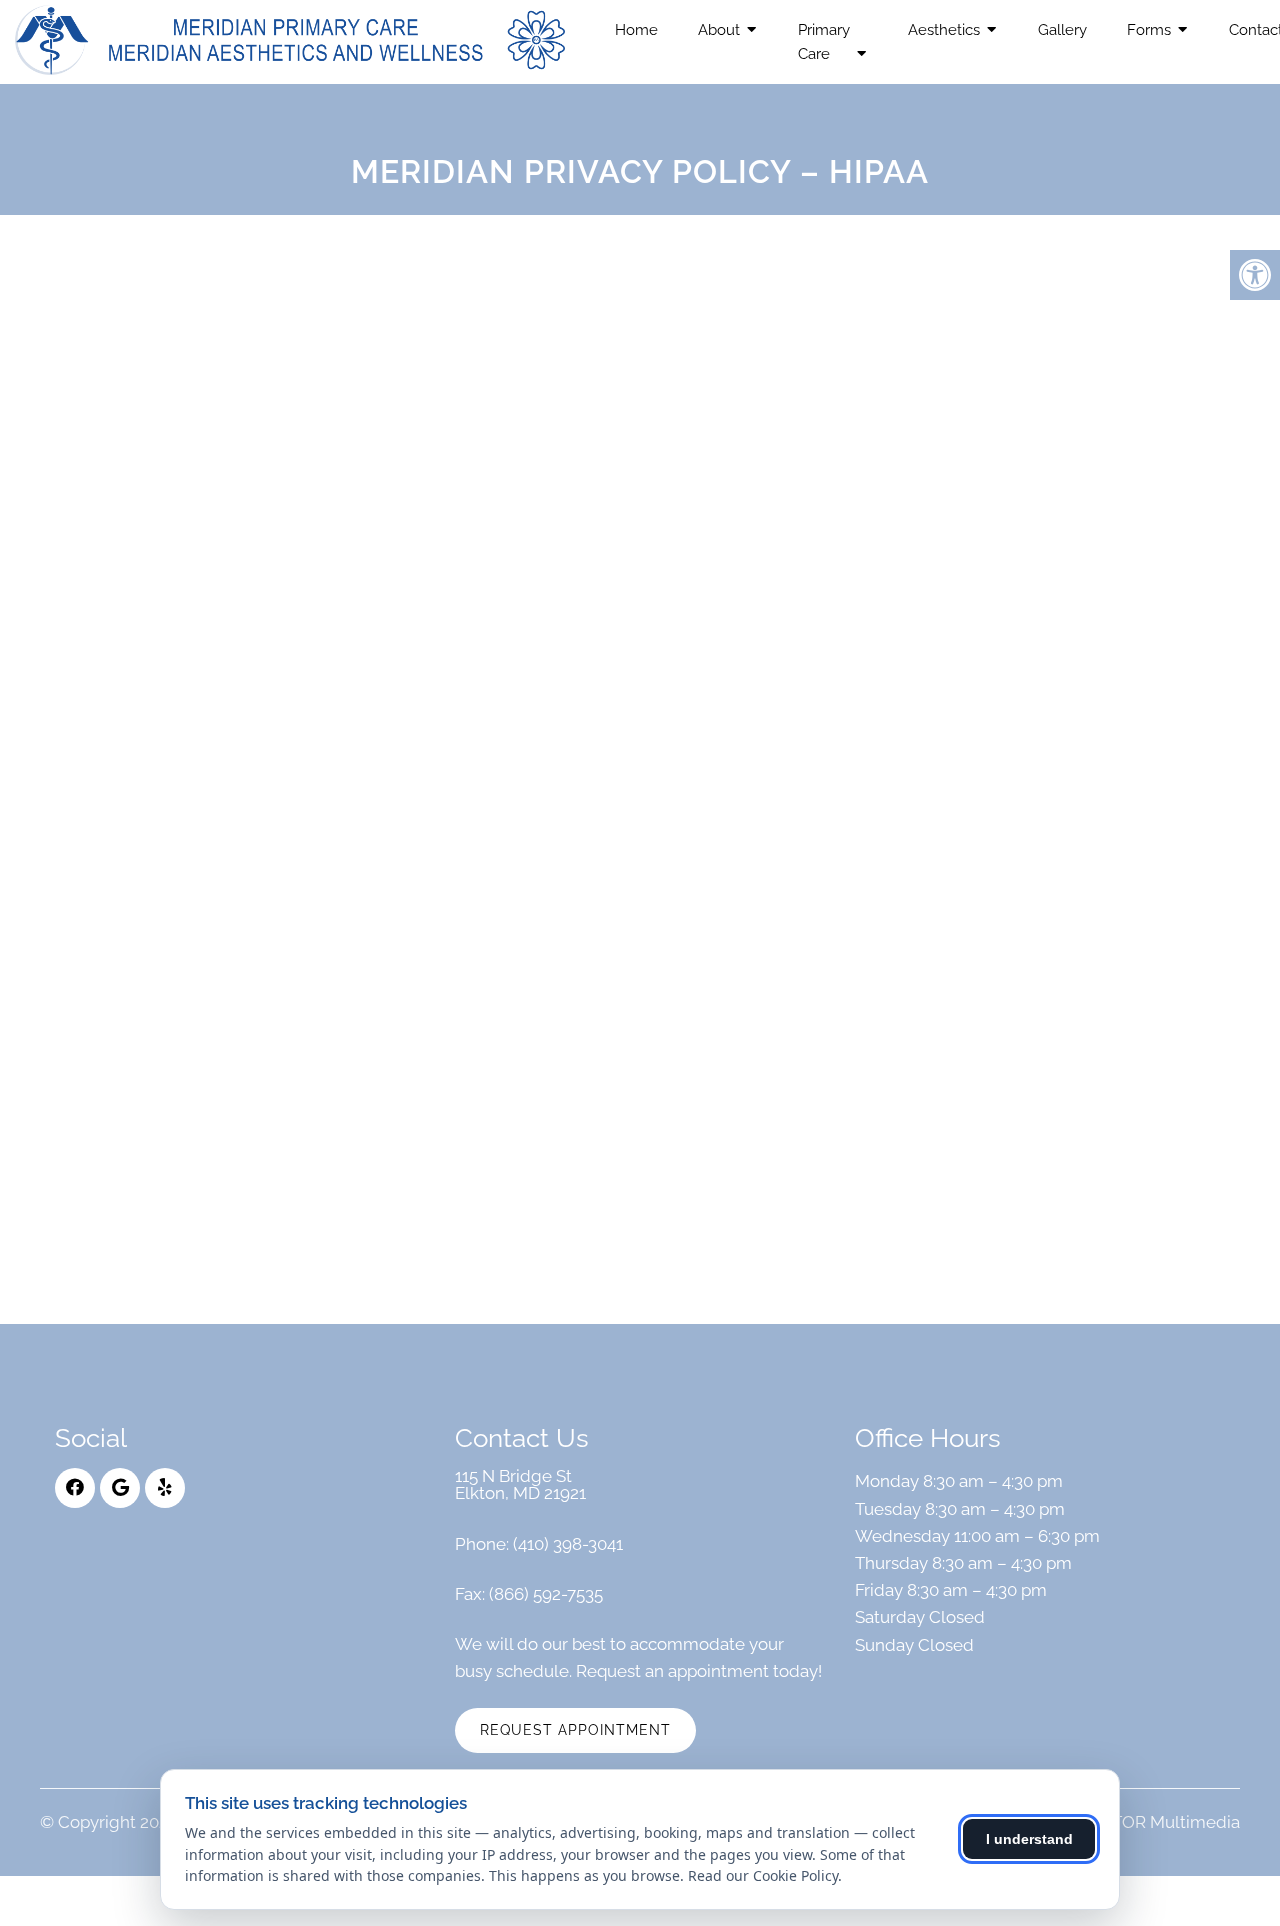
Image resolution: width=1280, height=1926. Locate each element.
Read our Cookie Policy (763, 1875)
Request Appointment (575, 1730)
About (719, 30)
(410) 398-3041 (568, 1544)
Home (636, 30)
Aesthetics (944, 30)
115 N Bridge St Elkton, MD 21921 (520, 1485)
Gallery (1062, 30)
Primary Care (824, 42)
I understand (1029, 1839)
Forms (1149, 30)
